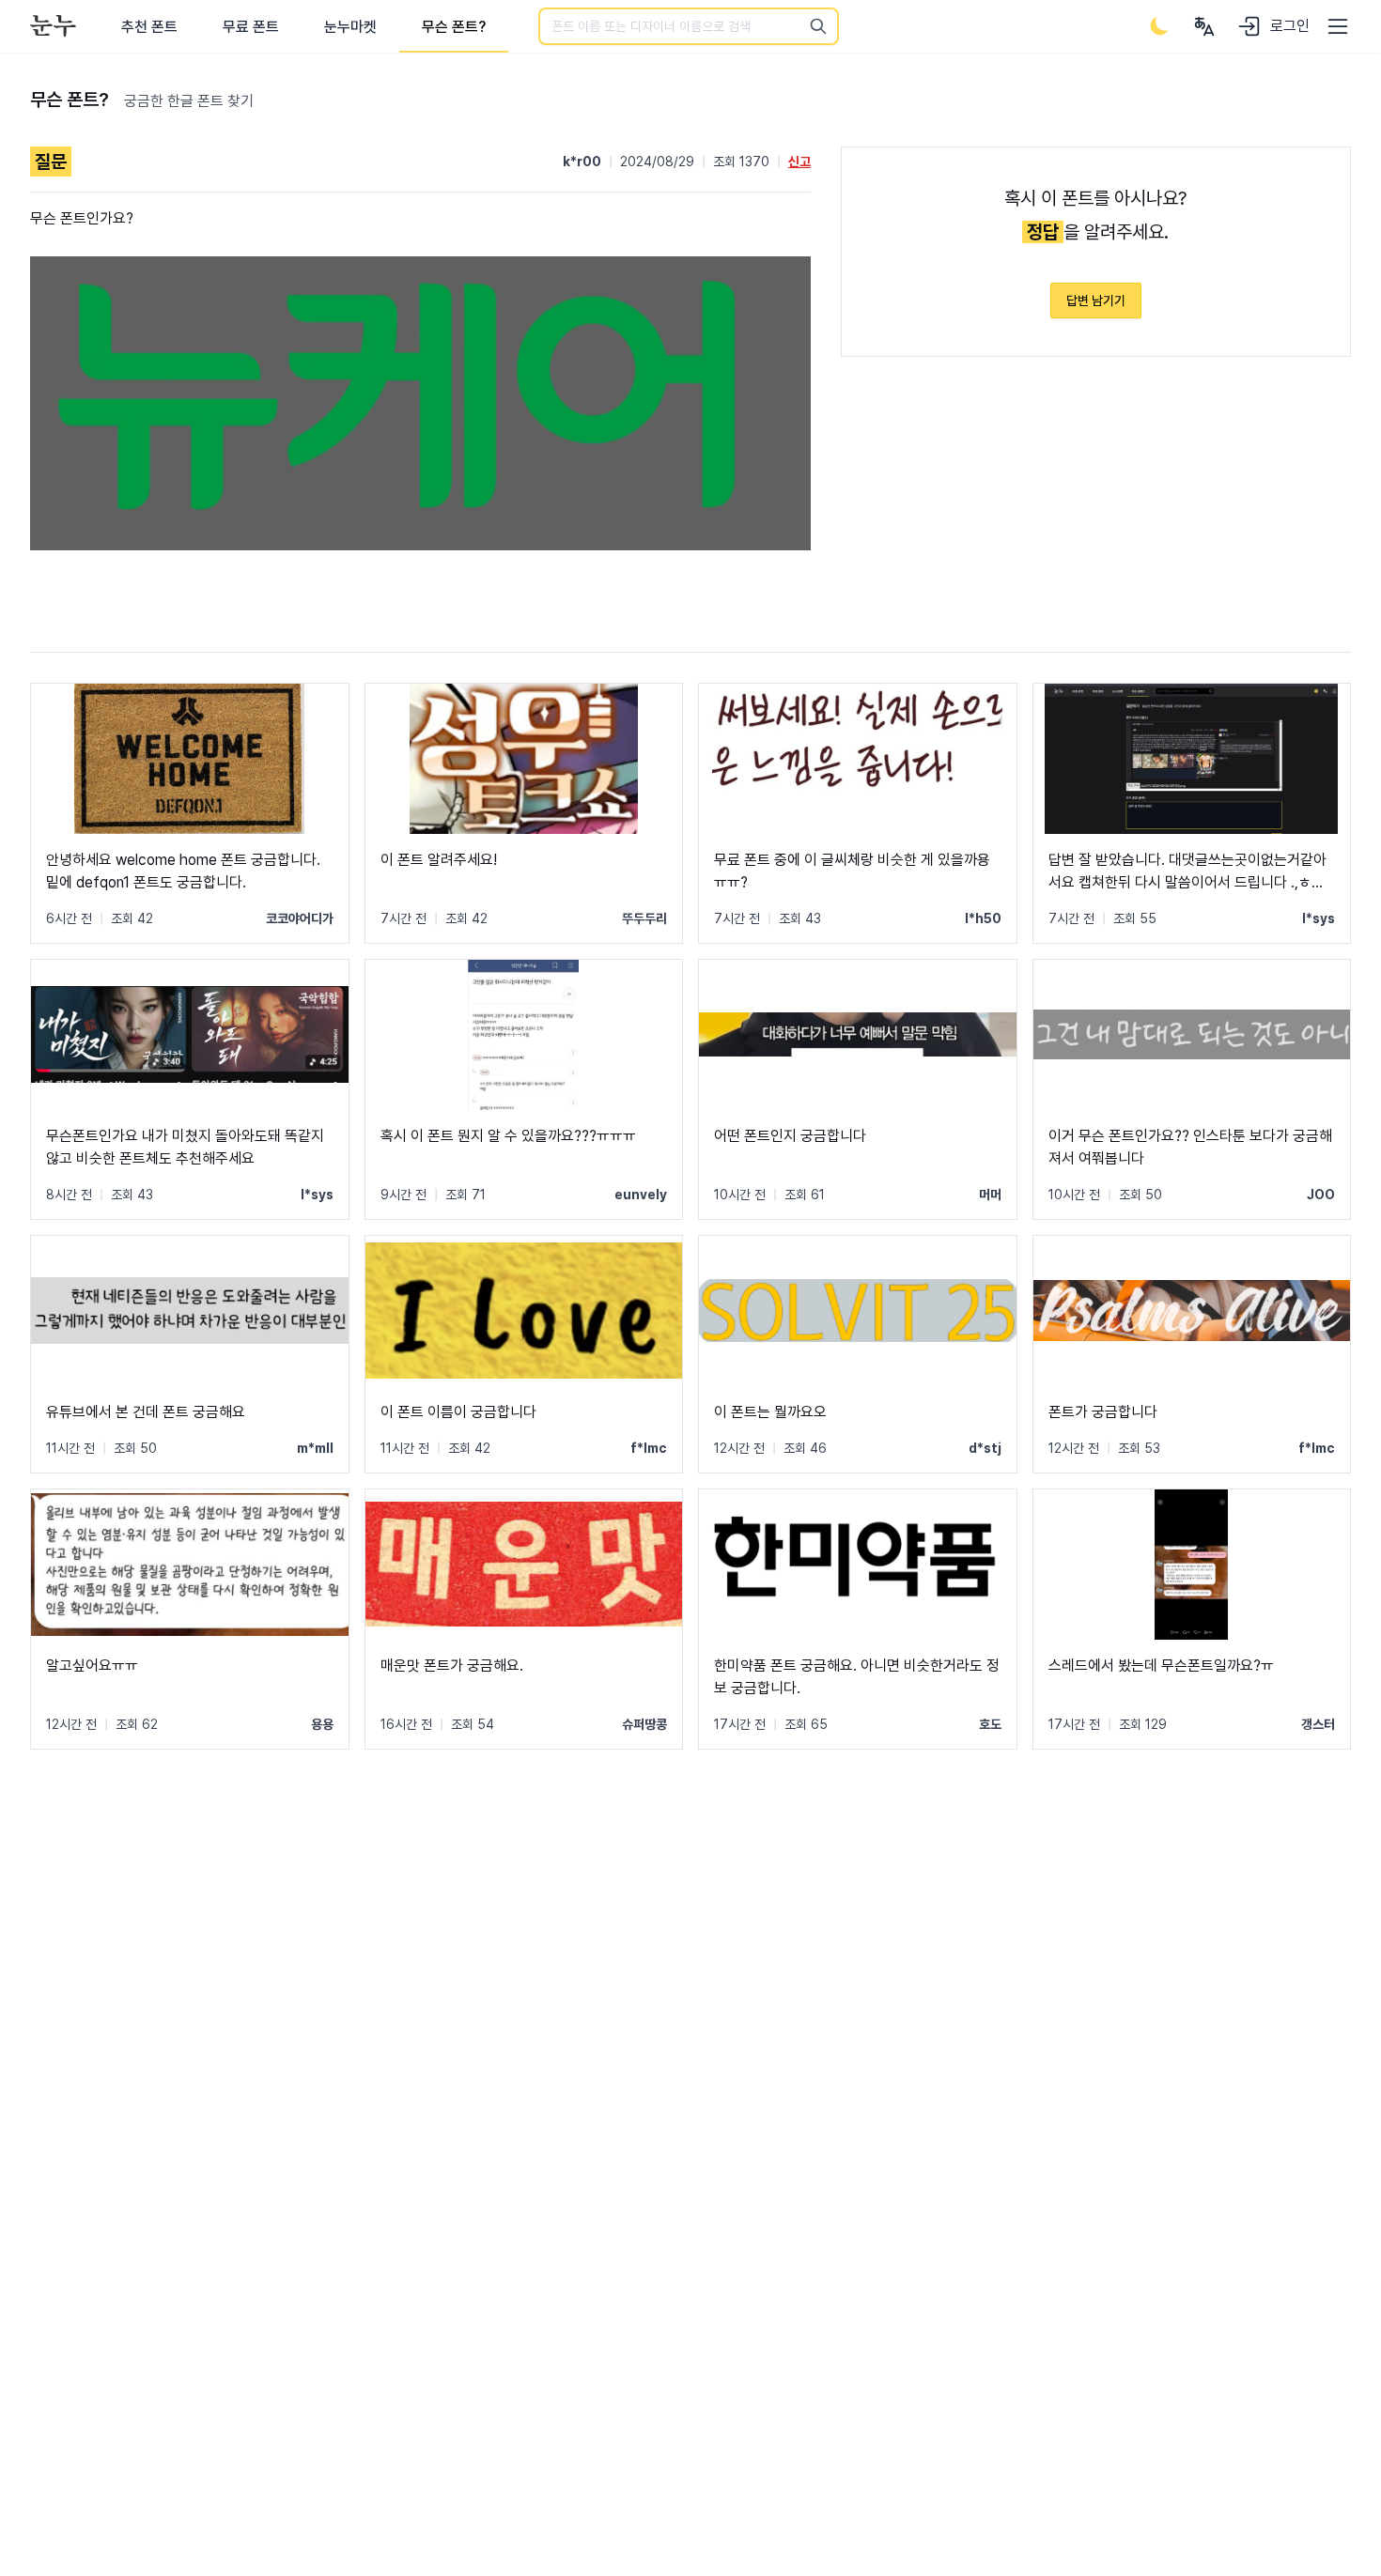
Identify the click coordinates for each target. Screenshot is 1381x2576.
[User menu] (1204, 26)
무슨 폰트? (454, 27)
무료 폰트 (251, 27)
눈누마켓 (350, 27)
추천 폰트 (149, 27)
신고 (799, 162)
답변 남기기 (1096, 301)
